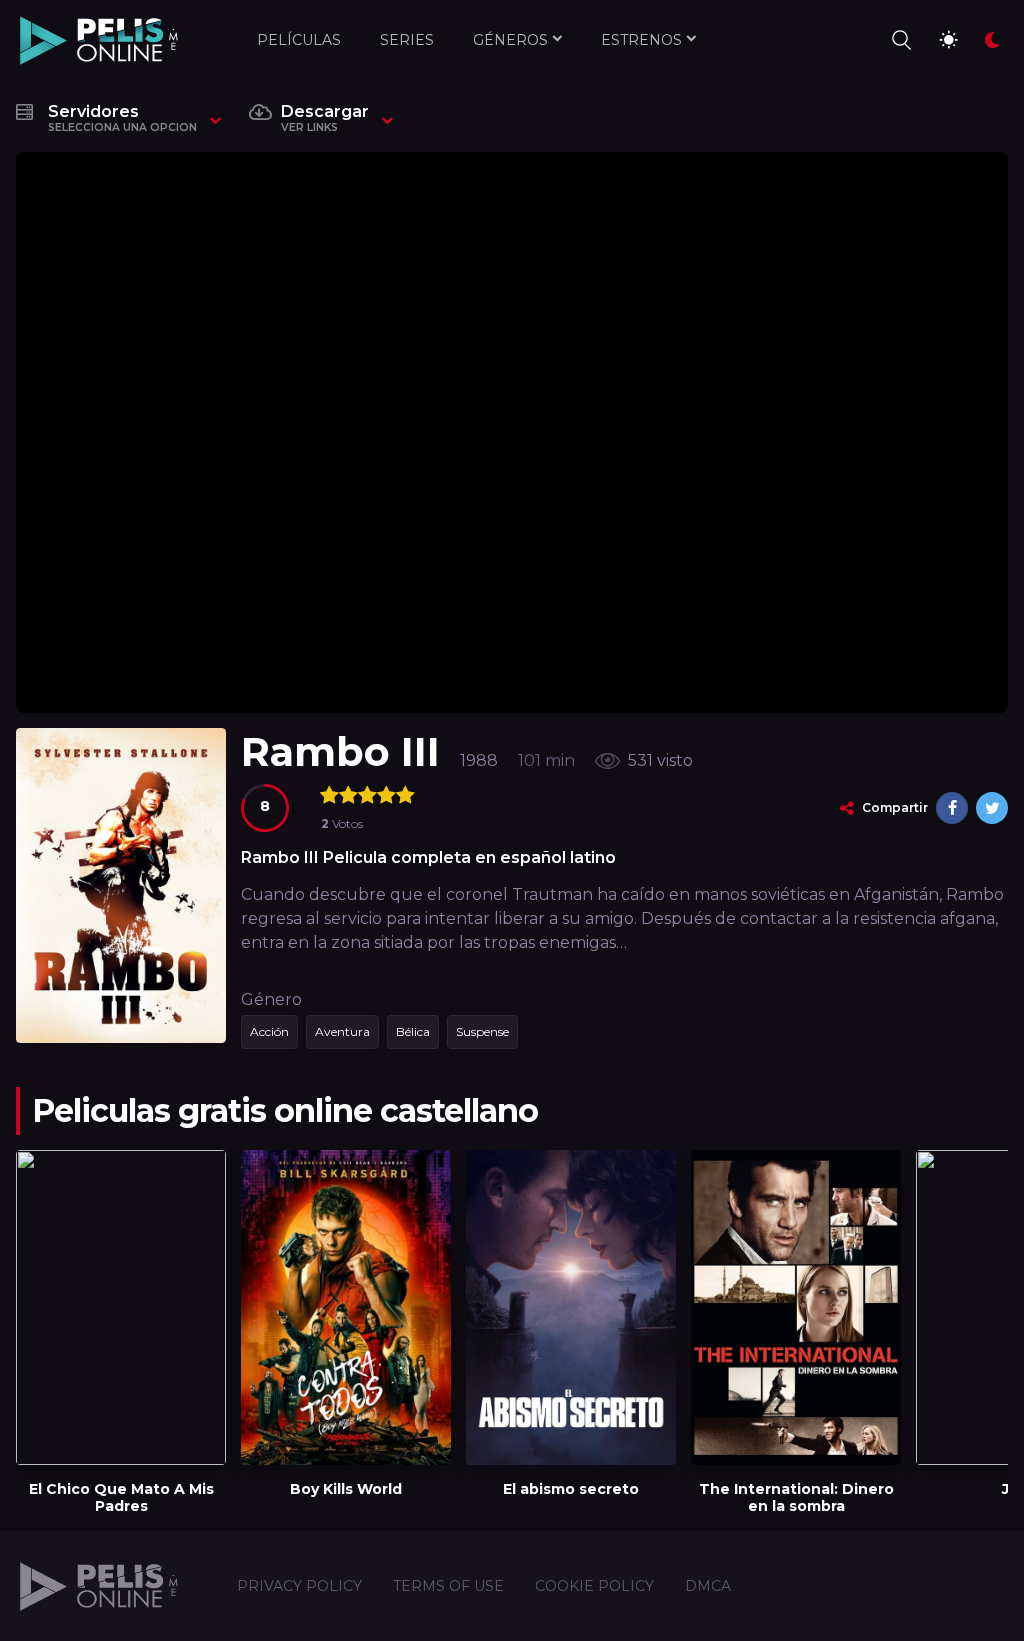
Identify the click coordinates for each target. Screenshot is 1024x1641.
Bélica (413, 1031)
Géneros (510, 40)
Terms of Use (448, 1586)
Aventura (342, 1031)
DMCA (708, 1586)
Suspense (482, 1031)
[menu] (900, 40)
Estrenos (641, 40)
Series (407, 40)
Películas (299, 40)
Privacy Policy (299, 1586)
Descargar (325, 118)
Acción (269, 1031)
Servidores (122, 118)
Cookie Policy (594, 1586)
